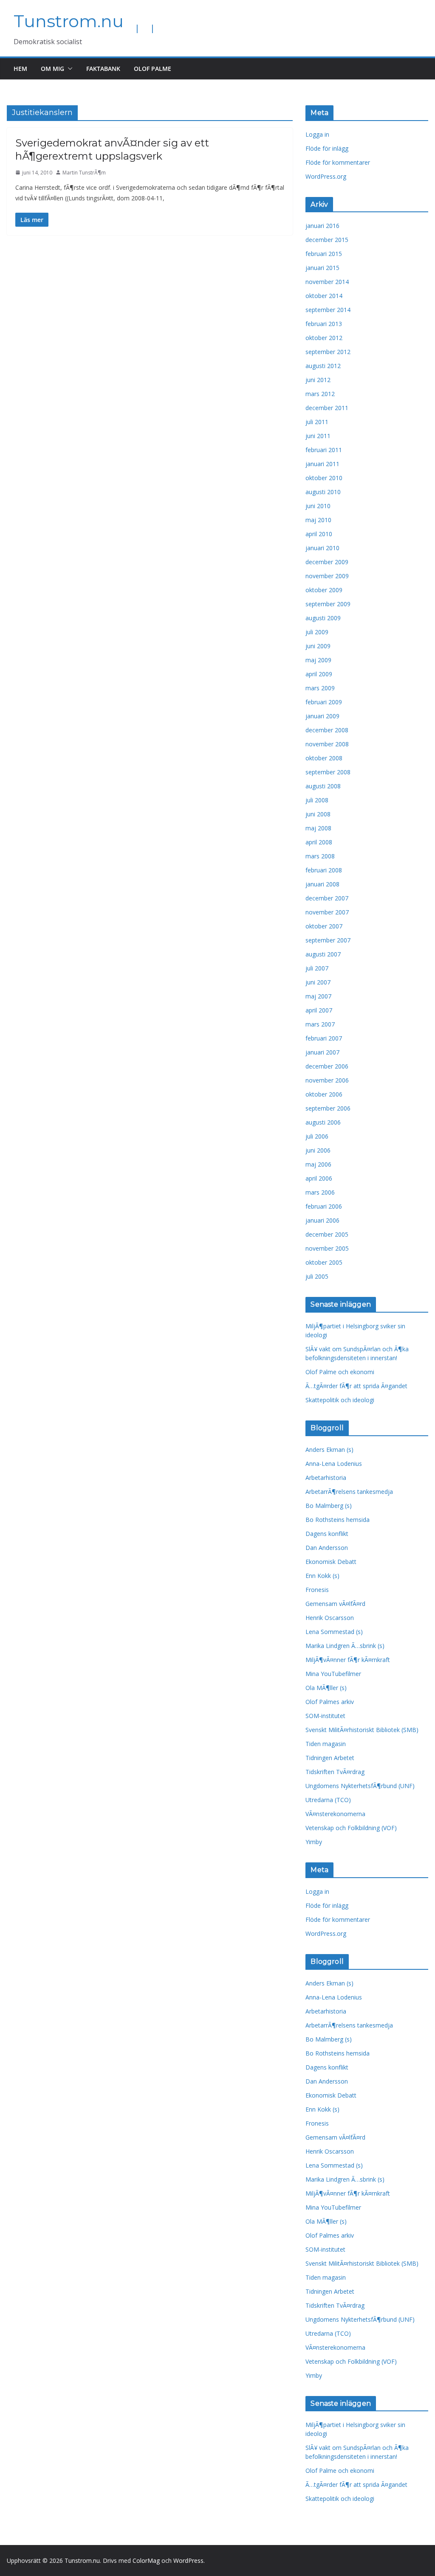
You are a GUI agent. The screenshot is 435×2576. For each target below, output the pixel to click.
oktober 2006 (324, 1094)
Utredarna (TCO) (328, 1800)
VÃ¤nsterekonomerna (335, 1814)
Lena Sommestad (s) (334, 1632)
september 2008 (328, 772)
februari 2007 (324, 1038)
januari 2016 (322, 226)
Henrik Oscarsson (330, 1618)
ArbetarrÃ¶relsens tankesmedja (349, 1492)
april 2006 (319, 1178)
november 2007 (327, 912)
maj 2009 (318, 660)
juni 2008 (318, 814)
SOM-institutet (325, 1716)
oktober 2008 (324, 758)
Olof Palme (153, 69)
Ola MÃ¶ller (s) (326, 1688)
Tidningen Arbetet (330, 1758)
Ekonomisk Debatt (331, 1562)
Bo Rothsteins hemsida (338, 1520)
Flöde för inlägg (327, 148)
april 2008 (319, 842)
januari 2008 (322, 884)
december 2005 (327, 1234)
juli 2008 (317, 800)
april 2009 (319, 674)
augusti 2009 (323, 618)
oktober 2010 (324, 478)
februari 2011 (324, 450)
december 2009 (327, 562)
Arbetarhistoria (326, 1478)
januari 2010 (322, 548)
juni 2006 (318, 1150)
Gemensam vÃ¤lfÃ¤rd (335, 1604)
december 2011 (327, 408)
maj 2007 (318, 996)
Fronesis (317, 1590)
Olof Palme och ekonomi (340, 1372)
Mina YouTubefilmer (333, 1674)
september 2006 (328, 1108)
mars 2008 (320, 856)
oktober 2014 (324, 296)
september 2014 (328, 310)
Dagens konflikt (327, 1534)
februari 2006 (324, 1206)
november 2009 (327, 576)
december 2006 (327, 1066)
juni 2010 (318, 506)
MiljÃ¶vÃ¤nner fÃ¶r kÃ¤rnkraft (348, 1660)
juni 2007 (318, 982)
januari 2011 (322, 464)
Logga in (317, 134)
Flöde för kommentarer (338, 162)
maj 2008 (318, 828)
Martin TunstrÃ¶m (84, 173)
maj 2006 (318, 1164)
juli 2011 (317, 422)
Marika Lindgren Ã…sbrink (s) (345, 1646)
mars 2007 (320, 1024)
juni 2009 (318, 646)
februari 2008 (324, 870)
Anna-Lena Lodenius (334, 1464)
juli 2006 (317, 1136)
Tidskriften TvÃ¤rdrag (335, 1772)
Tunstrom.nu (69, 21)
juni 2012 (318, 380)
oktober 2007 (324, 926)
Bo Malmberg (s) (329, 1506)
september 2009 (328, 604)
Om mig (52, 69)
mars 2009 (320, 688)
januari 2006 (322, 1220)
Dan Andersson (327, 1548)
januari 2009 (322, 716)
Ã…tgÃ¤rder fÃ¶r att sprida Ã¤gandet (356, 1386)
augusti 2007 (323, 954)
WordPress (188, 2561)
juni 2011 (318, 436)
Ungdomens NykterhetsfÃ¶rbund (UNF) (360, 1786)
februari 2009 (324, 702)
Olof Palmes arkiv (330, 1702)
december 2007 (327, 898)
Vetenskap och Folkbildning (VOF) (351, 1828)
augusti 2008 (323, 786)
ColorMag (146, 2561)
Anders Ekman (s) (329, 1450)
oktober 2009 (324, 590)
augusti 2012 (323, 366)
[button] (68, 69)
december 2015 (327, 240)
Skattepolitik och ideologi (340, 1400)
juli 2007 (317, 968)
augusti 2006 (323, 1122)
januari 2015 (322, 268)
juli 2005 (317, 1276)
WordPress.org (326, 176)
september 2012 (328, 352)
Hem (20, 69)
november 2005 (327, 1248)
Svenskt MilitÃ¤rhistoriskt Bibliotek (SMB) (362, 1730)
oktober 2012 (324, 338)
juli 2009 (317, 632)
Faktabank (103, 69)
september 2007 (328, 940)
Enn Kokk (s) (322, 1576)
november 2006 (327, 1080)
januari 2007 (322, 1052)
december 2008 (327, 730)
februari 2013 (324, 324)
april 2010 (319, 534)
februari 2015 (324, 254)
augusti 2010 (323, 492)
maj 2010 (318, 520)
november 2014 (327, 282)
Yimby (314, 1842)
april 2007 (319, 1010)
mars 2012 (320, 394)
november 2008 (327, 744)
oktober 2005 (324, 1262)
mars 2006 (320, 1192)
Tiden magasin (326, 1744)
